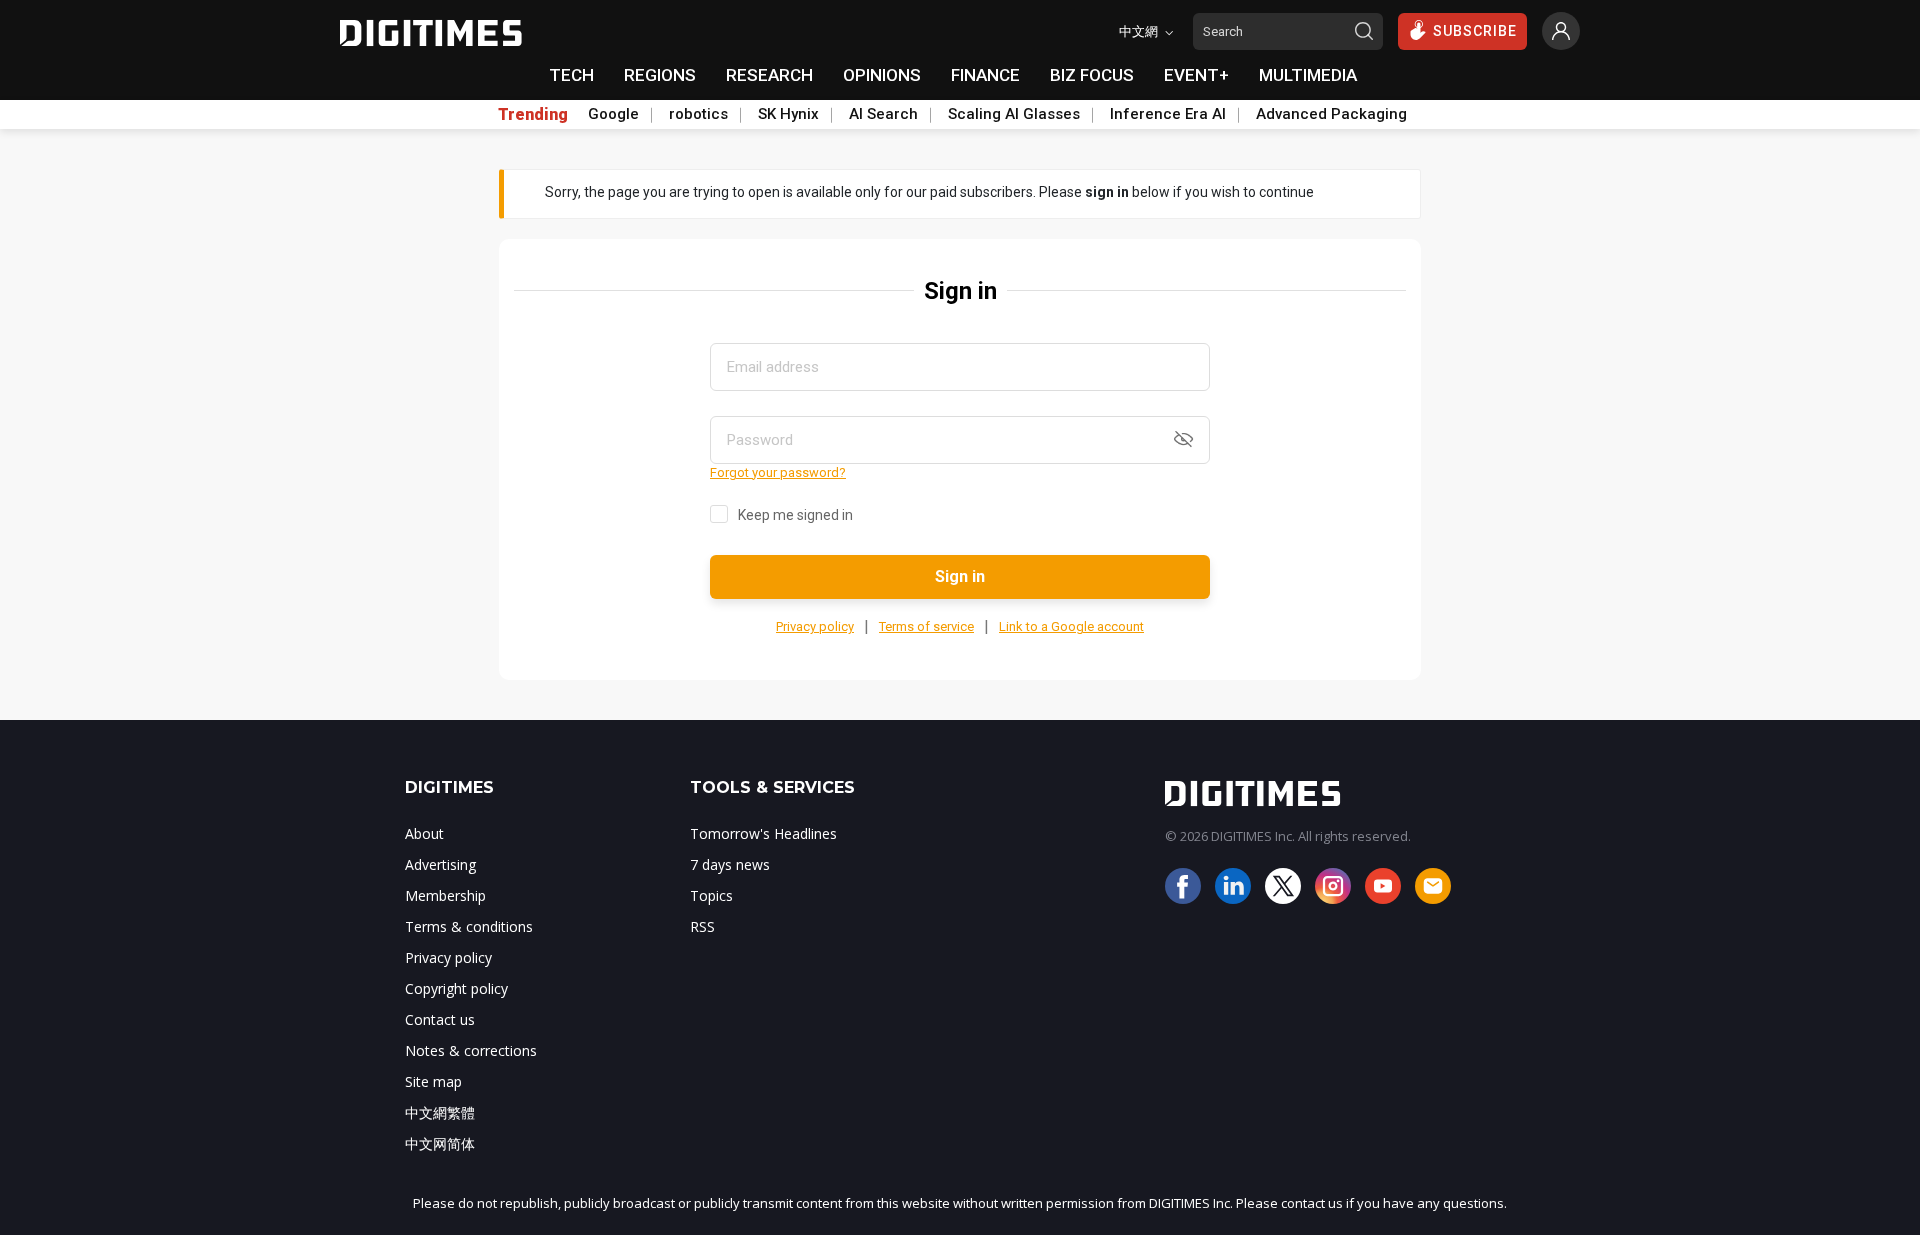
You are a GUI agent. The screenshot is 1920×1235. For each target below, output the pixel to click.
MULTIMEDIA (1308, 75)
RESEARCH (769, 75)
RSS (702, 926)
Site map (433, 1081)
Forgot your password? (778, 472)
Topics (711, 895)
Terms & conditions (469, 926)
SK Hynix (788, 114)
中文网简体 (440, 1143)
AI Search (883, 114)
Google (613, 114)
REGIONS (660, 75)
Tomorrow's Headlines (763, 833)
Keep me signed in (795, 515)
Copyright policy (456, 988)
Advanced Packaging (1331, 114)
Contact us (440, 1019)
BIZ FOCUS (1092, 75)
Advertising (440, 864)
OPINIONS (882, 75)
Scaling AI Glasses (1014, 114)
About (424, 833)
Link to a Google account (1071, 626)
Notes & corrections (471, 1050)
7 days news (730, 864)
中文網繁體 (440, 1112)
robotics (698, 114)
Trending (533, 115)
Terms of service (926, 626)
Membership (445, 895)
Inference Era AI (1168, 114)
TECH (571, 75)
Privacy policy (815, 626)
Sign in (960, 576)
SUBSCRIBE (1475, 31)
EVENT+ (1196, 75)
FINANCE (985, 75)
